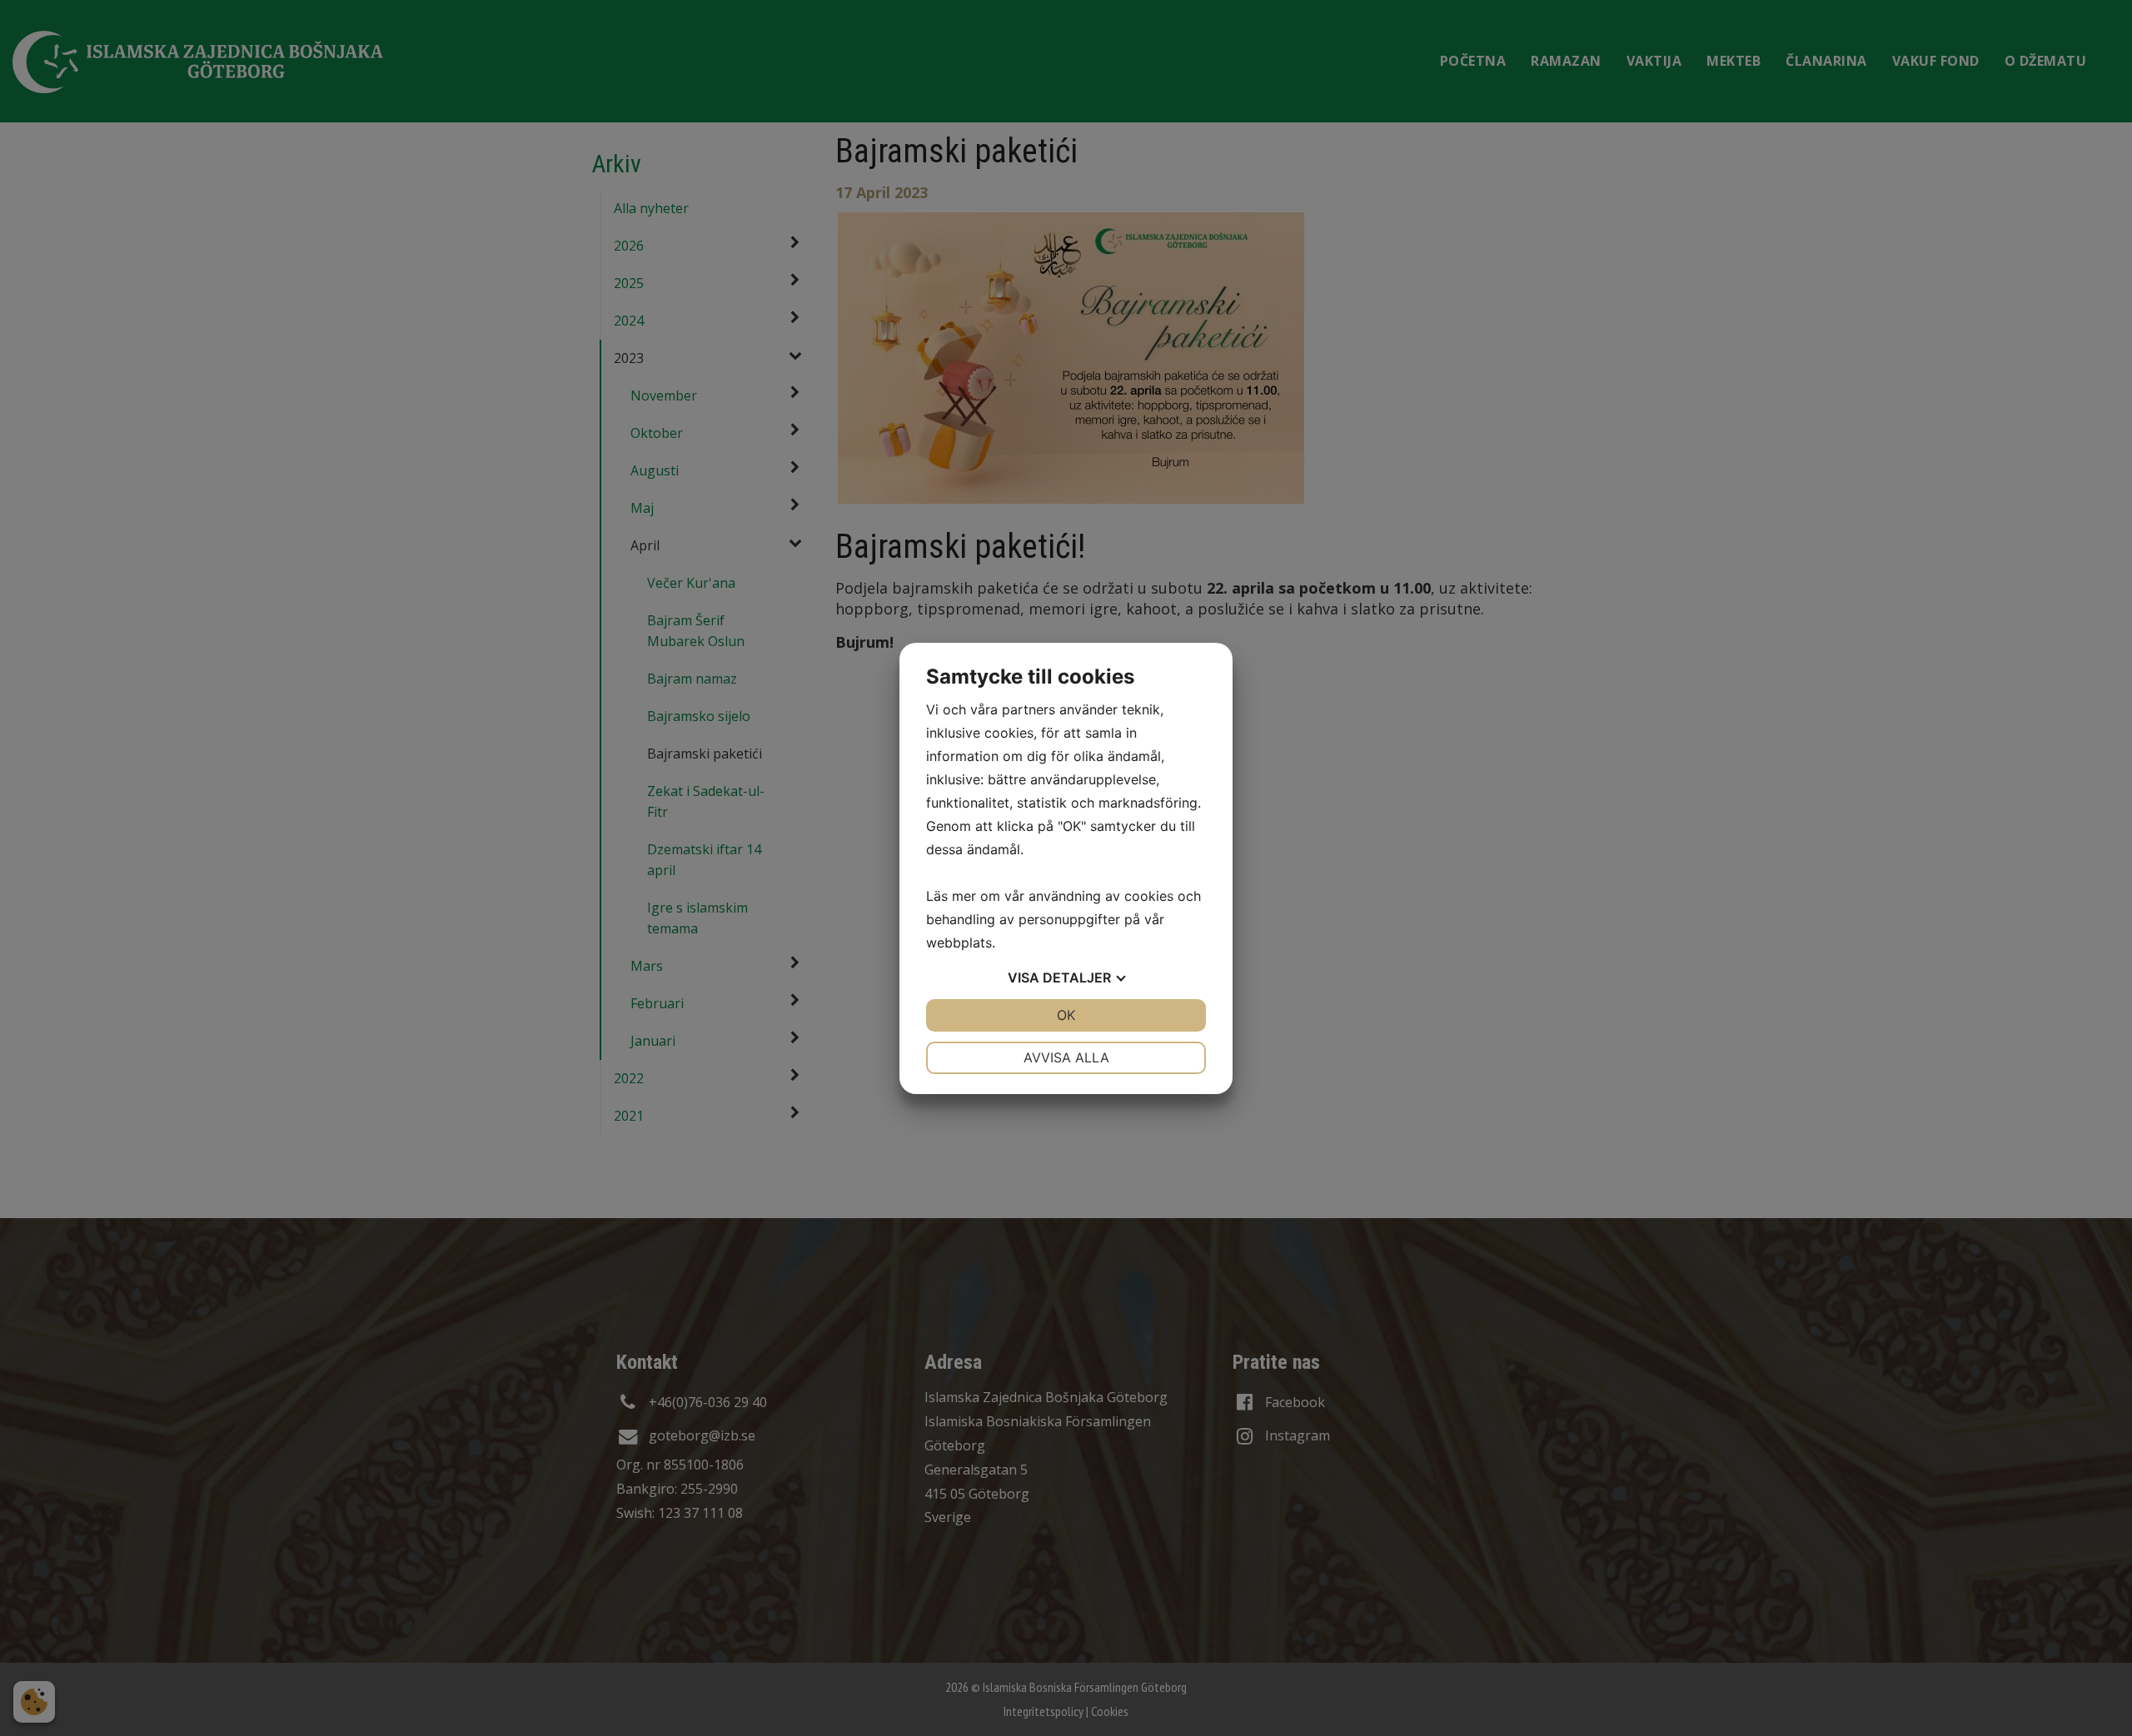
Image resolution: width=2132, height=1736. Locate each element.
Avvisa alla (1066, 1057)
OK (1066, 1015)
